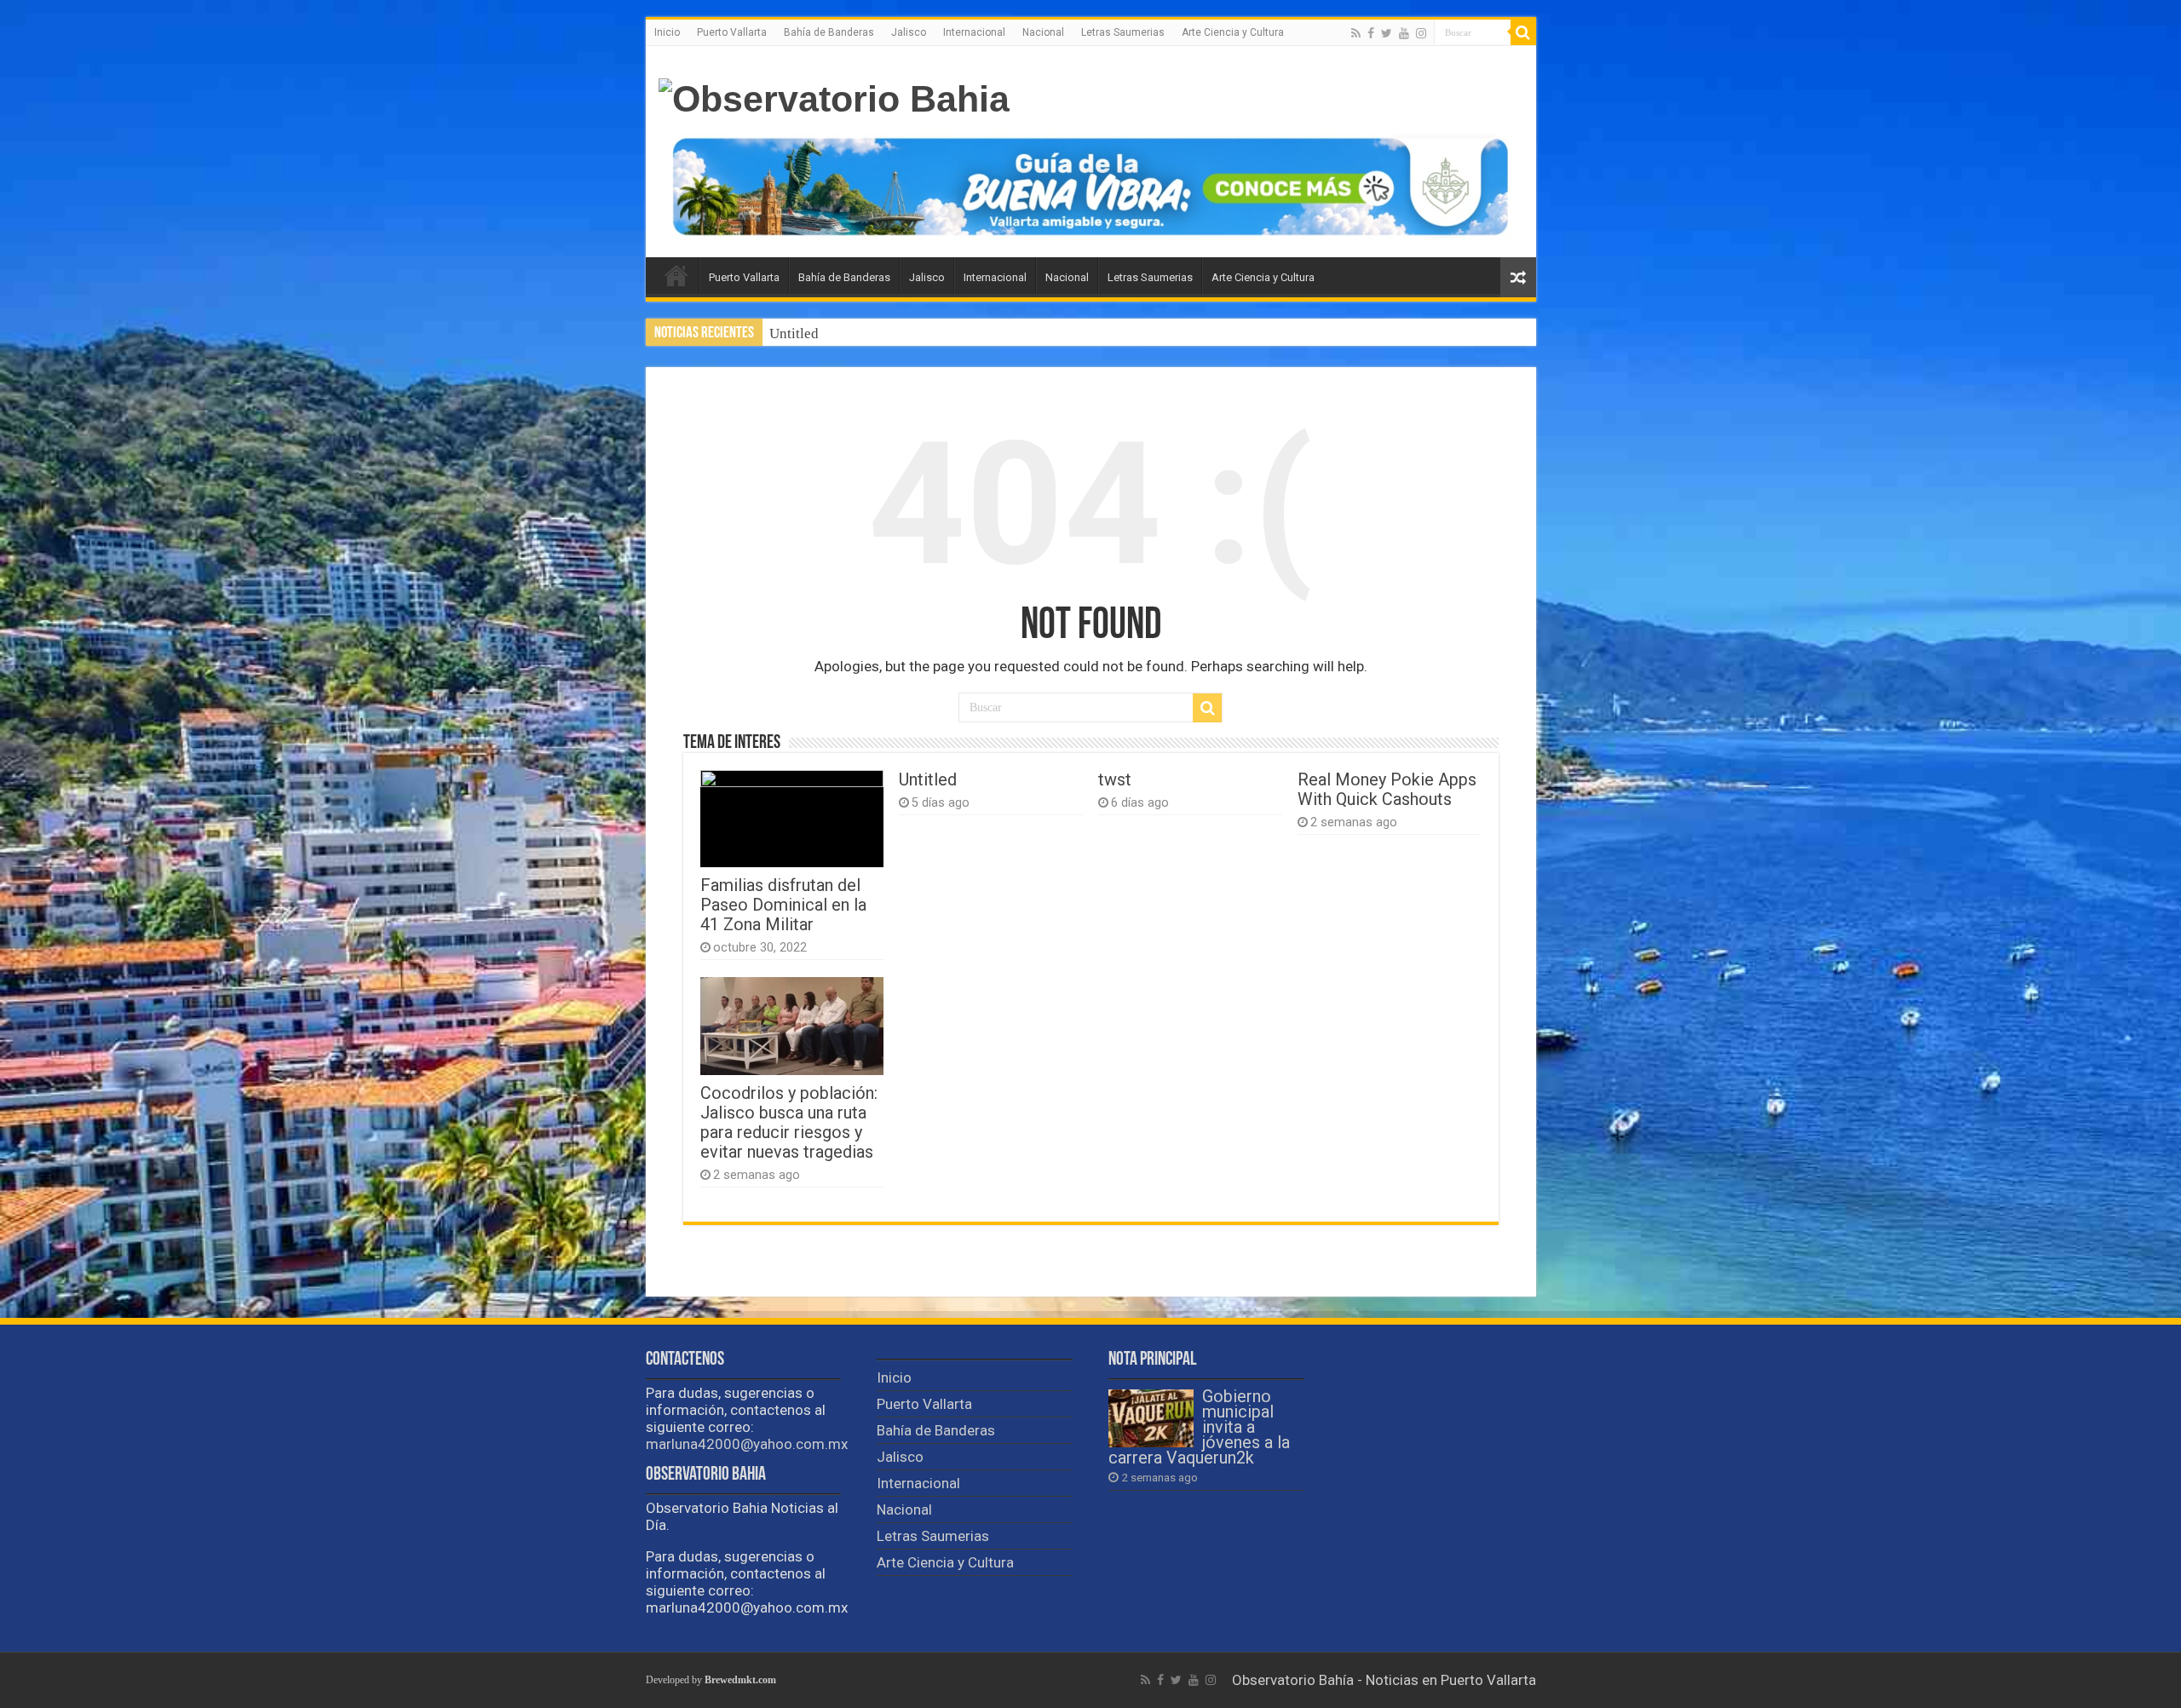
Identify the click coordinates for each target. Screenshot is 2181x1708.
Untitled (928, 780)
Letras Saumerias (1123, 32)
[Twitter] (1387, 33)
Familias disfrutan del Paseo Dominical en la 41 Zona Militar (783, 905)
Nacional (1043, 32)
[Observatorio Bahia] (834, 96)
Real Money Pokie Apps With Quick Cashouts (1387, 790)
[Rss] (1356, 33)
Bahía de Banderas (829, 32)
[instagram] (1421, 33)
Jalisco (909, 32)
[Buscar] (1523, 32)
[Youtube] (1404, 33)
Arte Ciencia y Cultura (1233, 32)
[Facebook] (1371, 33)
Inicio (667, 32)
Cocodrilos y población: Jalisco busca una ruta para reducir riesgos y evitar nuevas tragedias (789, 1123)
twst (782, 334)
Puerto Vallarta (732, 32)
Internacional (974, 32)
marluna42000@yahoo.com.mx (747, 1444)
